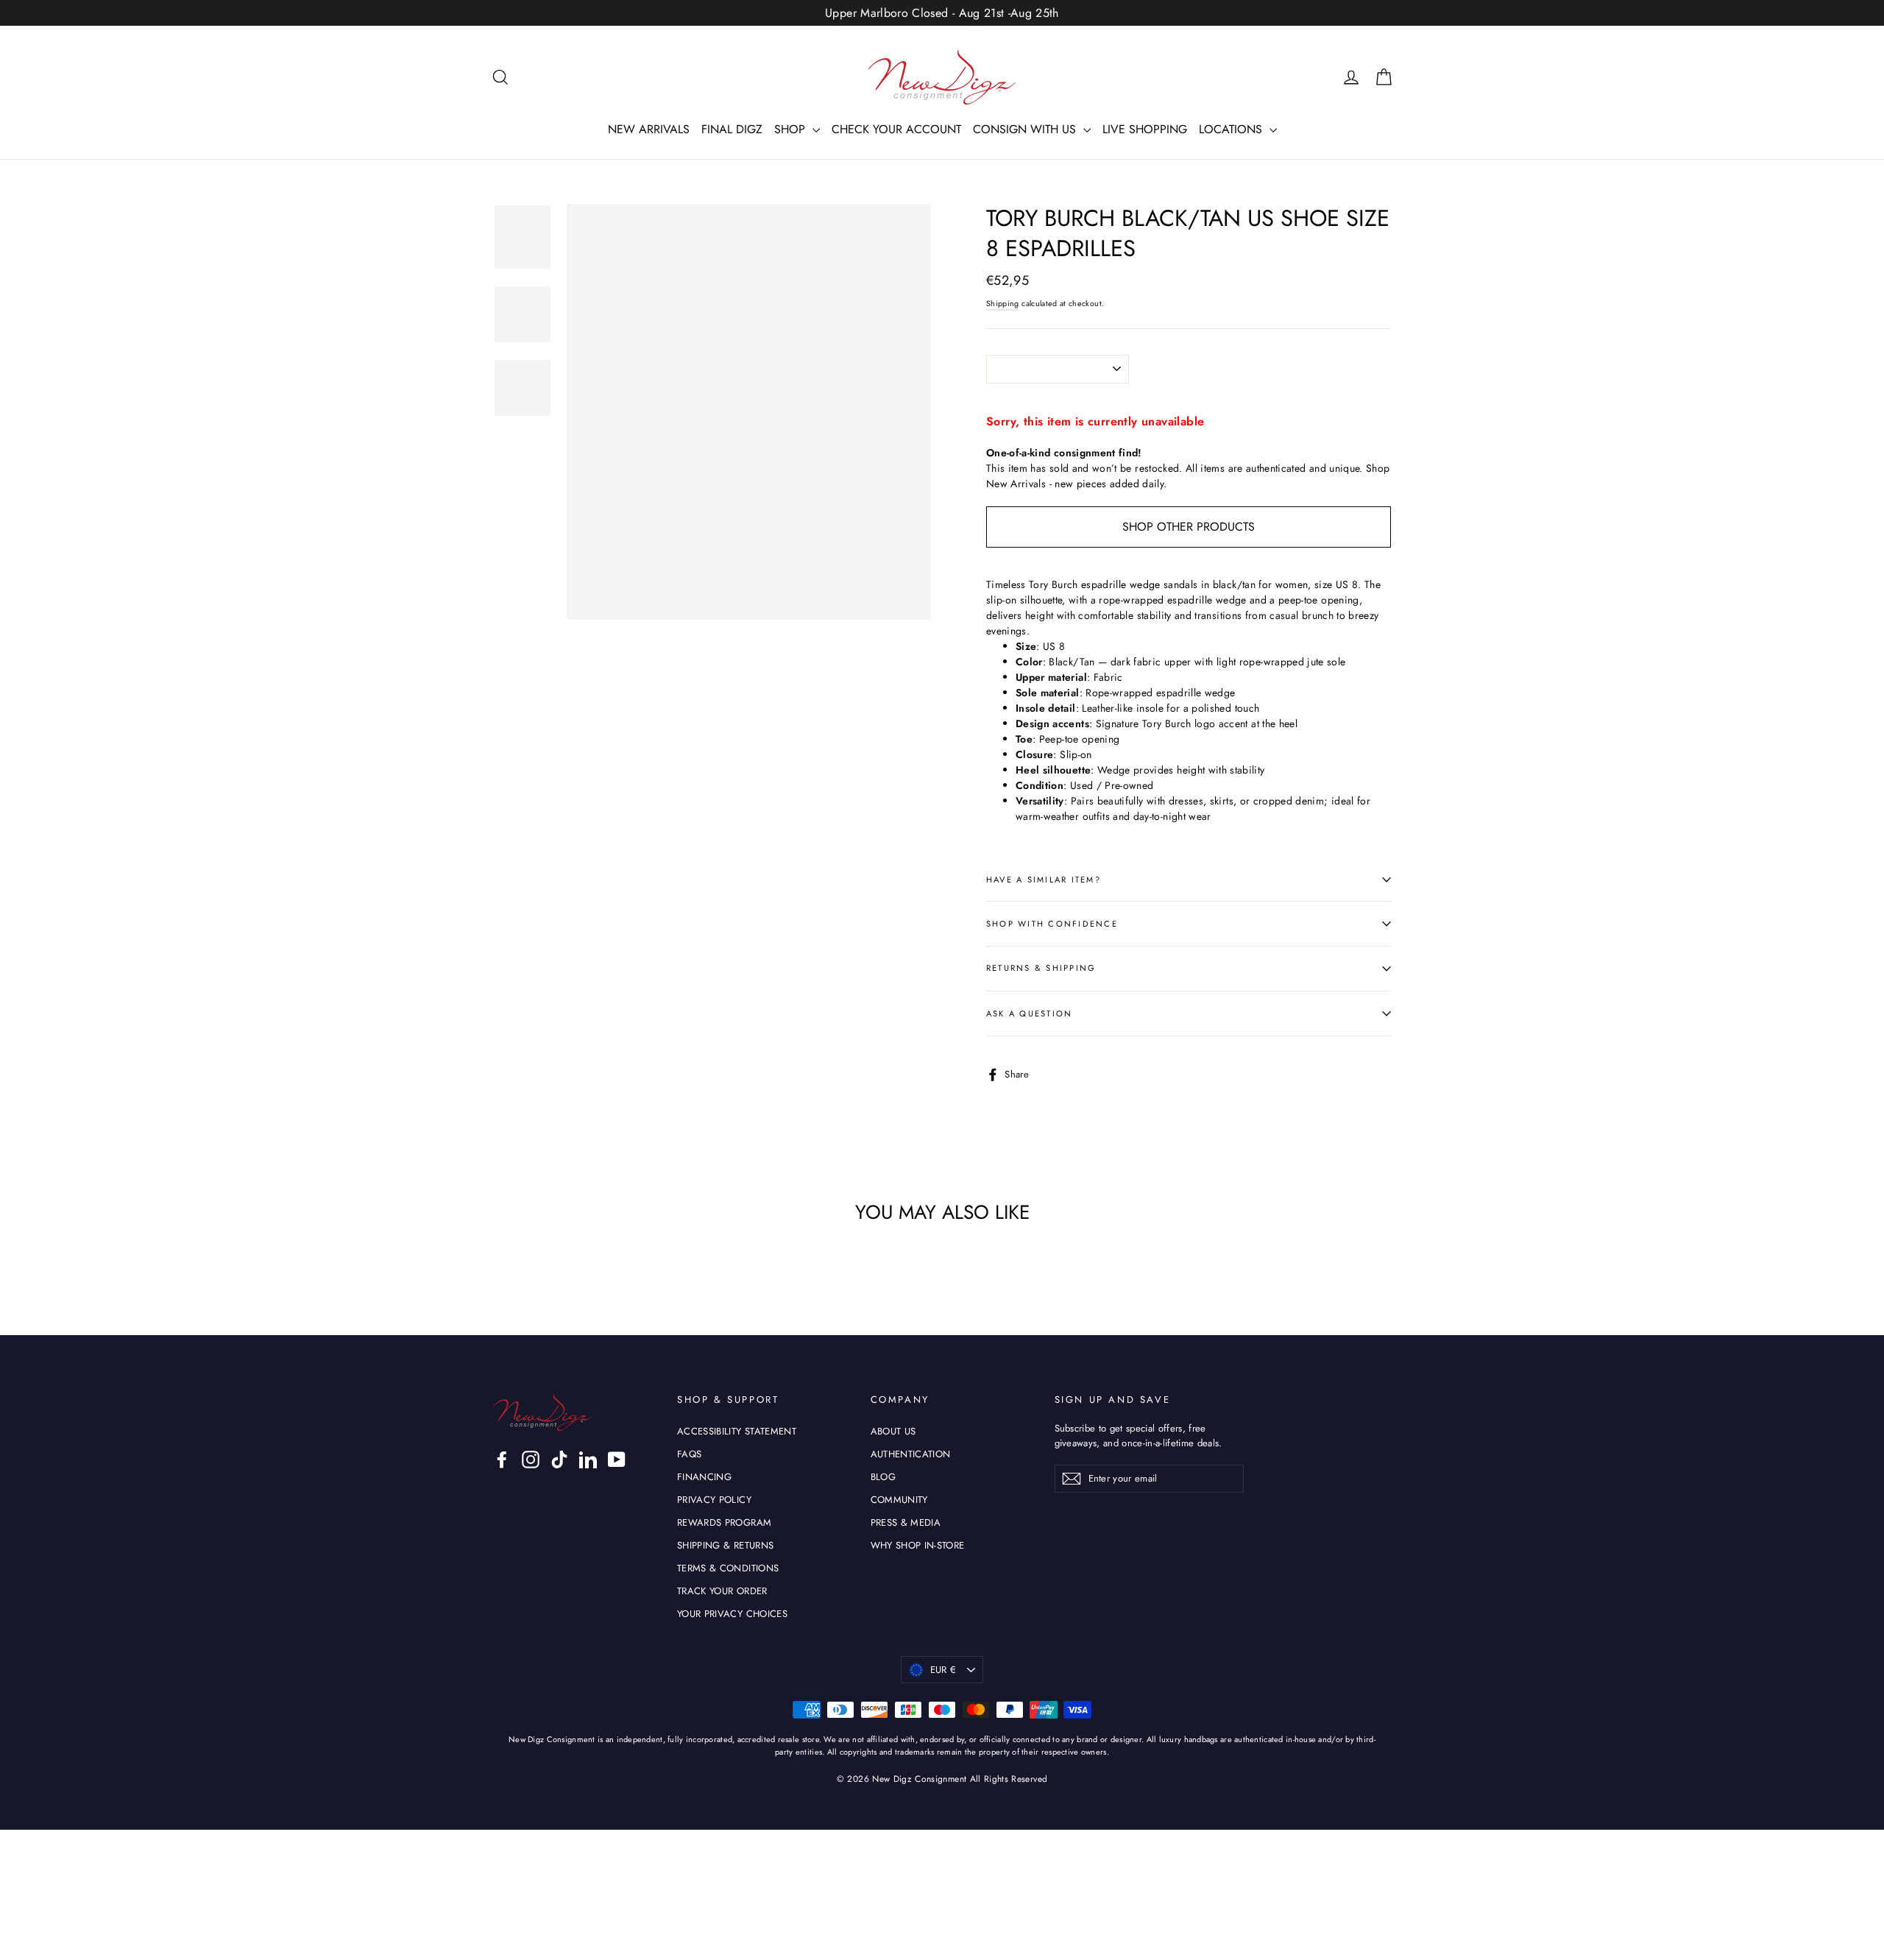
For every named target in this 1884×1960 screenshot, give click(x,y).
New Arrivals (1016, 484)
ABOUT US (893, 1431)
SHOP (792, 129)
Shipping (1003, 304)
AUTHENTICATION (911, 1454)
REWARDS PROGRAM (724, 1522)
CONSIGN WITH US (1026, 129)
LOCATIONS (1232, 129)
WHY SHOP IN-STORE (918, 1545)
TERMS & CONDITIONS (728, 1568)
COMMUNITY (899, 1500)
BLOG (883, 1477)
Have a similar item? (1044, 880)
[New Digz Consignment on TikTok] (559, 1460)
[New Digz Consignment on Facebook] (502, 1460)
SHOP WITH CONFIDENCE (1052, 924)
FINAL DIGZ (732, 129)
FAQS (689, 1454)
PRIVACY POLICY (714, 1500)
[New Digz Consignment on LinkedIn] (588, 1460)
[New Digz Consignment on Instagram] (531, 1460)
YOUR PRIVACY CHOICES (732, 1614)
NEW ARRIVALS (649, 129)
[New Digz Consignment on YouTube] (617, 1460)
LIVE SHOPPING (1145, 129)
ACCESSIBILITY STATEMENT (737, 1431)
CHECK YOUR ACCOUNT (896, 129)
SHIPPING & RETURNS (725, 1545)
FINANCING (704, 1477)
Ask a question (1029, 1013)
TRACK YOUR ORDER (722, 1591)
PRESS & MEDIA (906, 1522)
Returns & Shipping (1041, 968)
